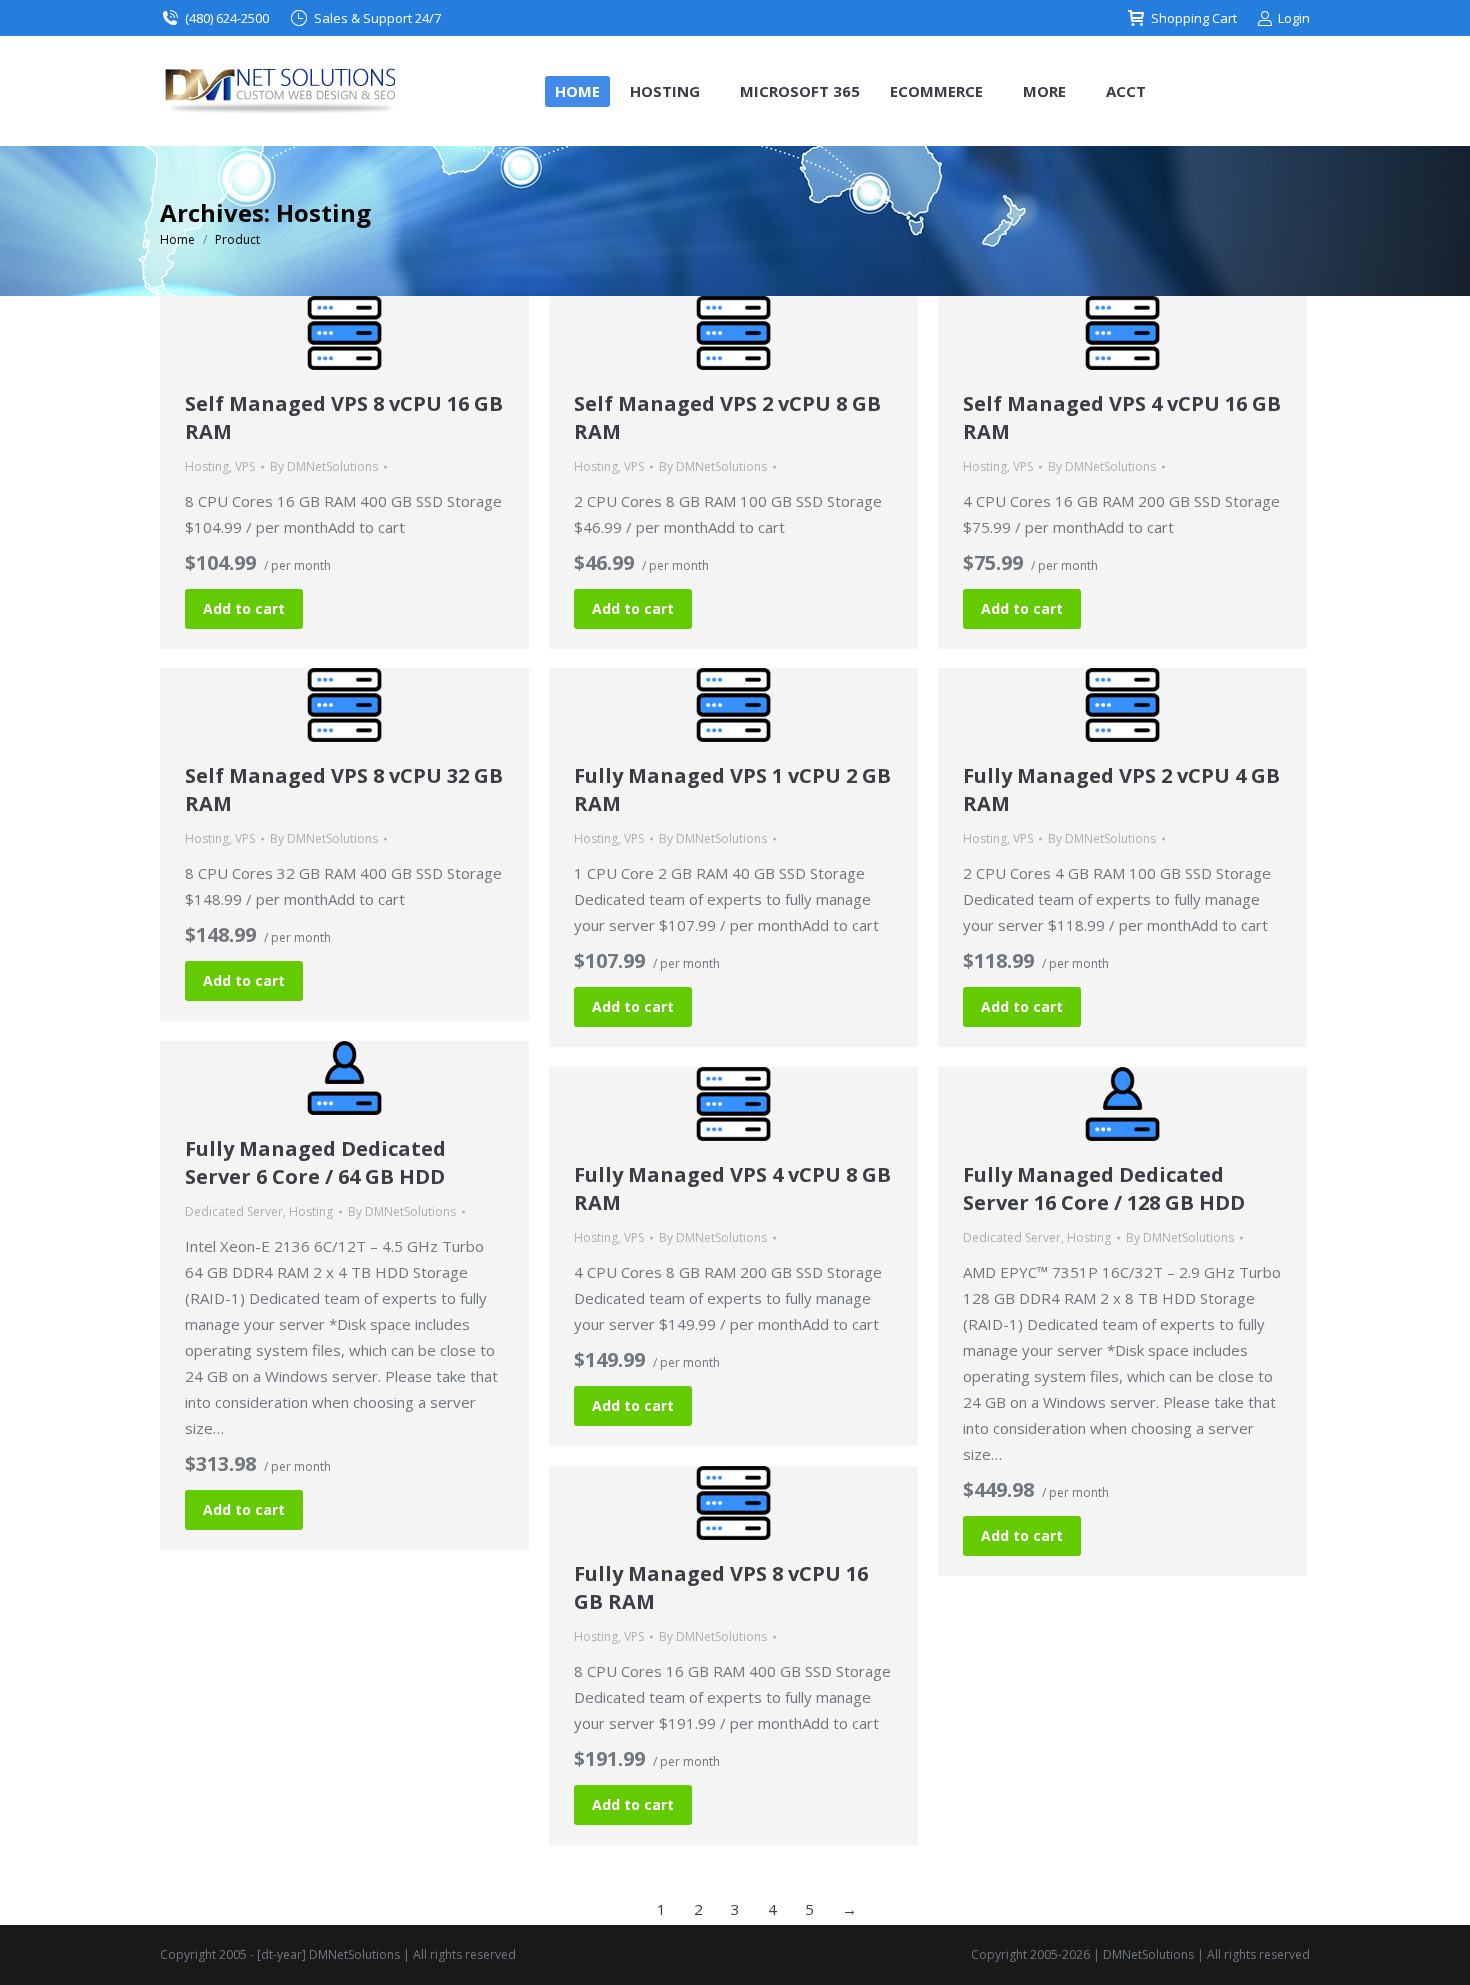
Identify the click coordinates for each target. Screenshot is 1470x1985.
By (324, 466)
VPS (245, 466)
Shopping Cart (1194, 18)
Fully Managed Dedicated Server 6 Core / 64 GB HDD (315, 1162)
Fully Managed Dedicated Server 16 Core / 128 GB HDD (1104, 1188)
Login (1294, 18)
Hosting (207, 466)
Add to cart (244, 608)
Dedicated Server (234, 1211)
